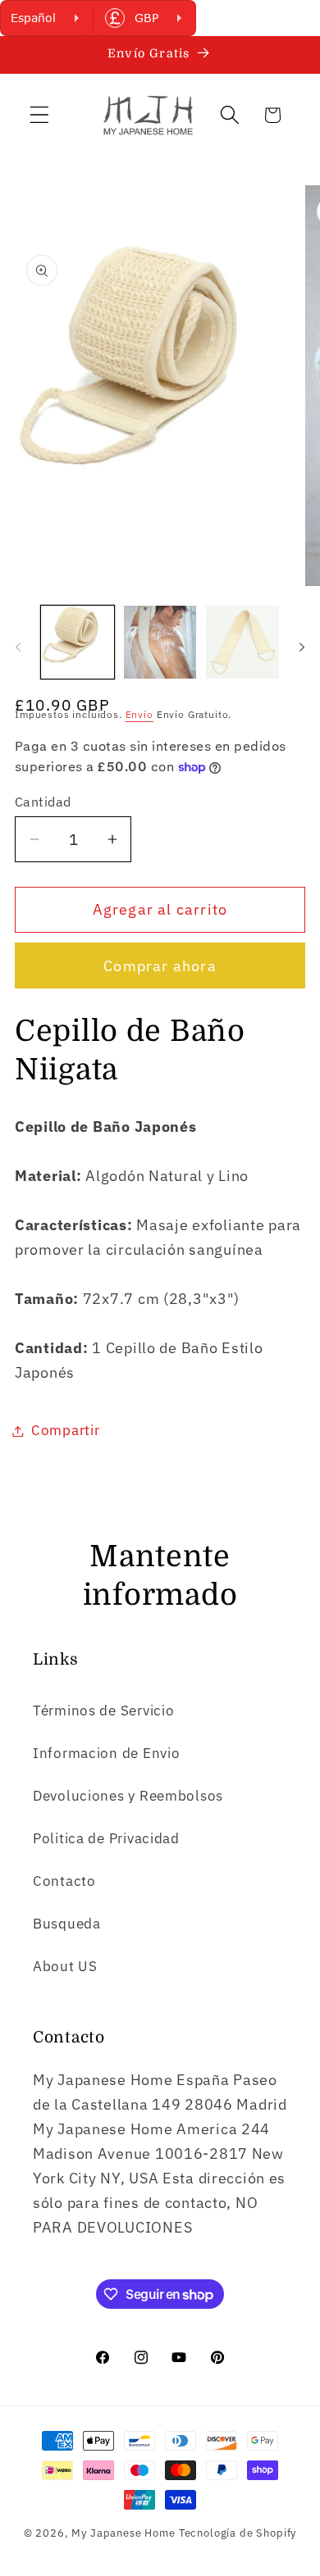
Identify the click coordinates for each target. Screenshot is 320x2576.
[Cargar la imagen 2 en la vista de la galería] (160, 642)
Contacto (64, 1881)
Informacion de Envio (106, 1753)
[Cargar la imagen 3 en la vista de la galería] (242, 642)
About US (65, 1966)
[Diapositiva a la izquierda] (18, 647)
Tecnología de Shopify (238, 2533)
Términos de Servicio (103, 1711)
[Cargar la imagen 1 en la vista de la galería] (78, 642)
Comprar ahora (160, 966)
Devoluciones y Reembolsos (128, 1796)
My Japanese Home (123, 2533)
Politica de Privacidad (106, 1838)
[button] (40, 115)
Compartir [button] (65, 1430)
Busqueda (67, 1924)
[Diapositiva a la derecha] (302, 647)
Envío (139, 714)
